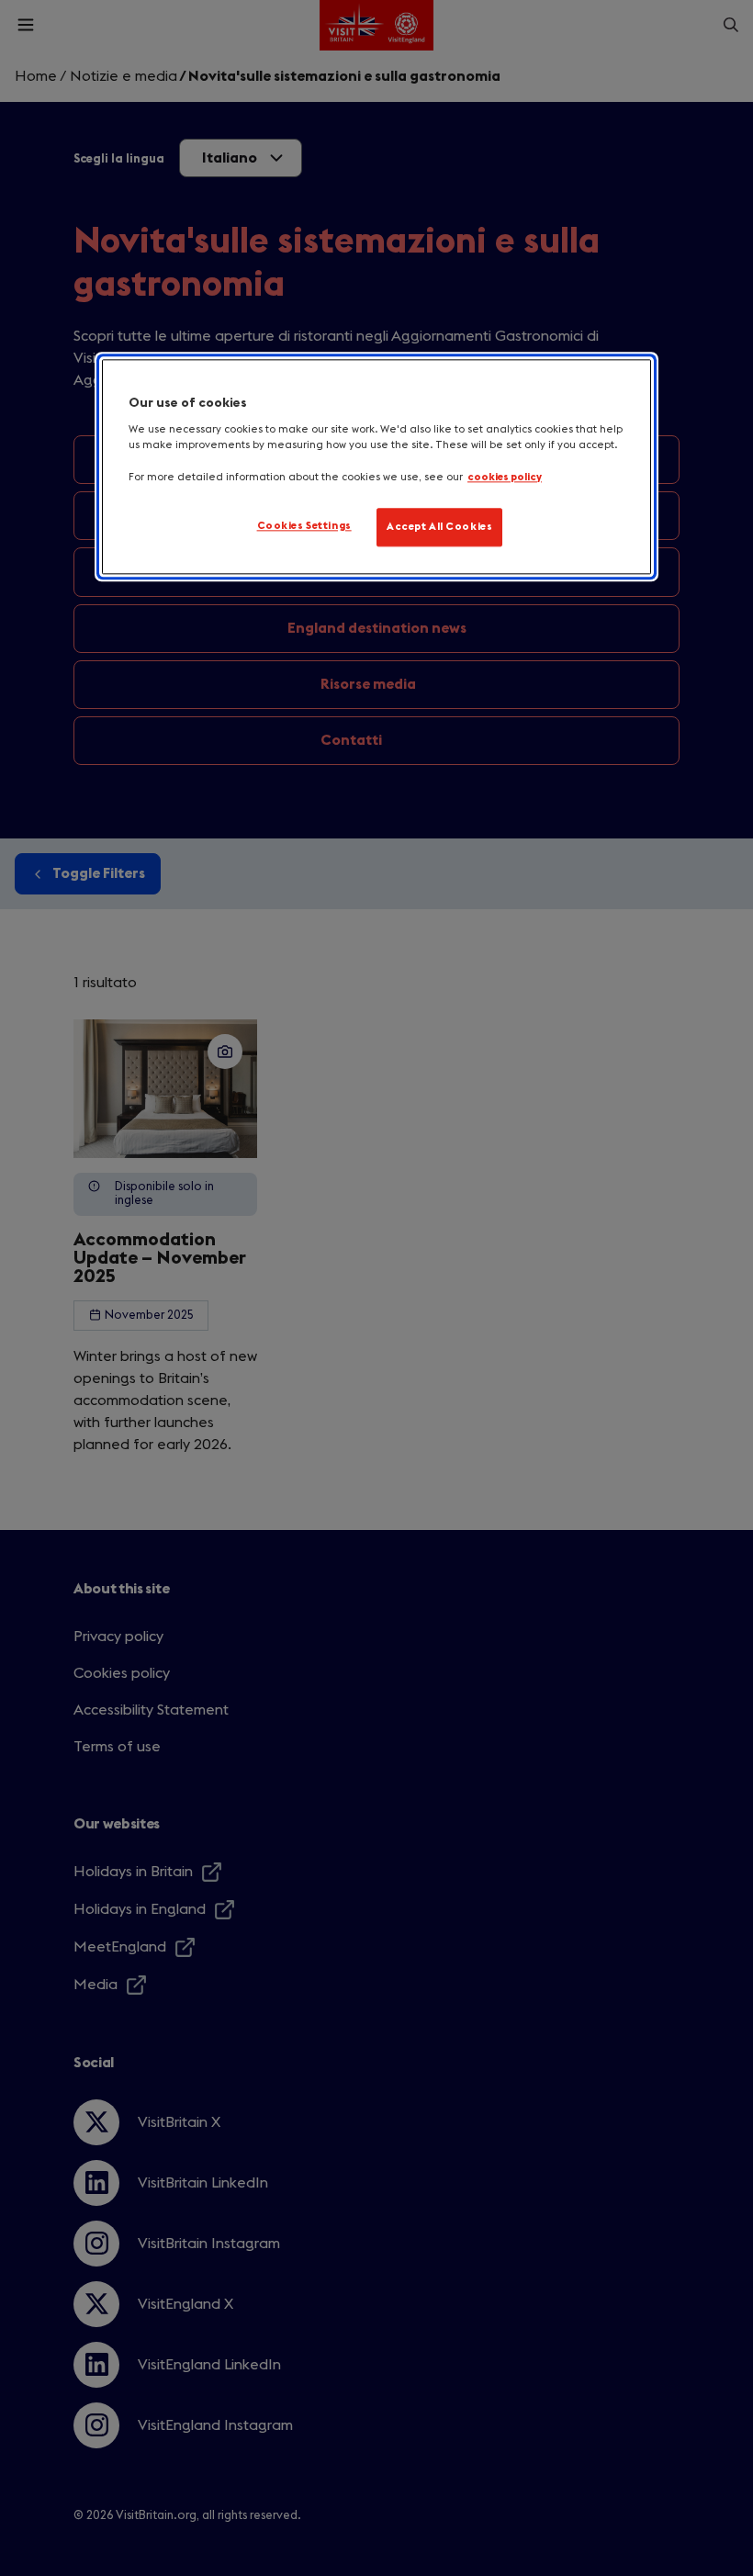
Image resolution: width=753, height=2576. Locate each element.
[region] (376, 467)
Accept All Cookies (439, 527)
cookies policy (505, 477)
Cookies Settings (304, 526)
